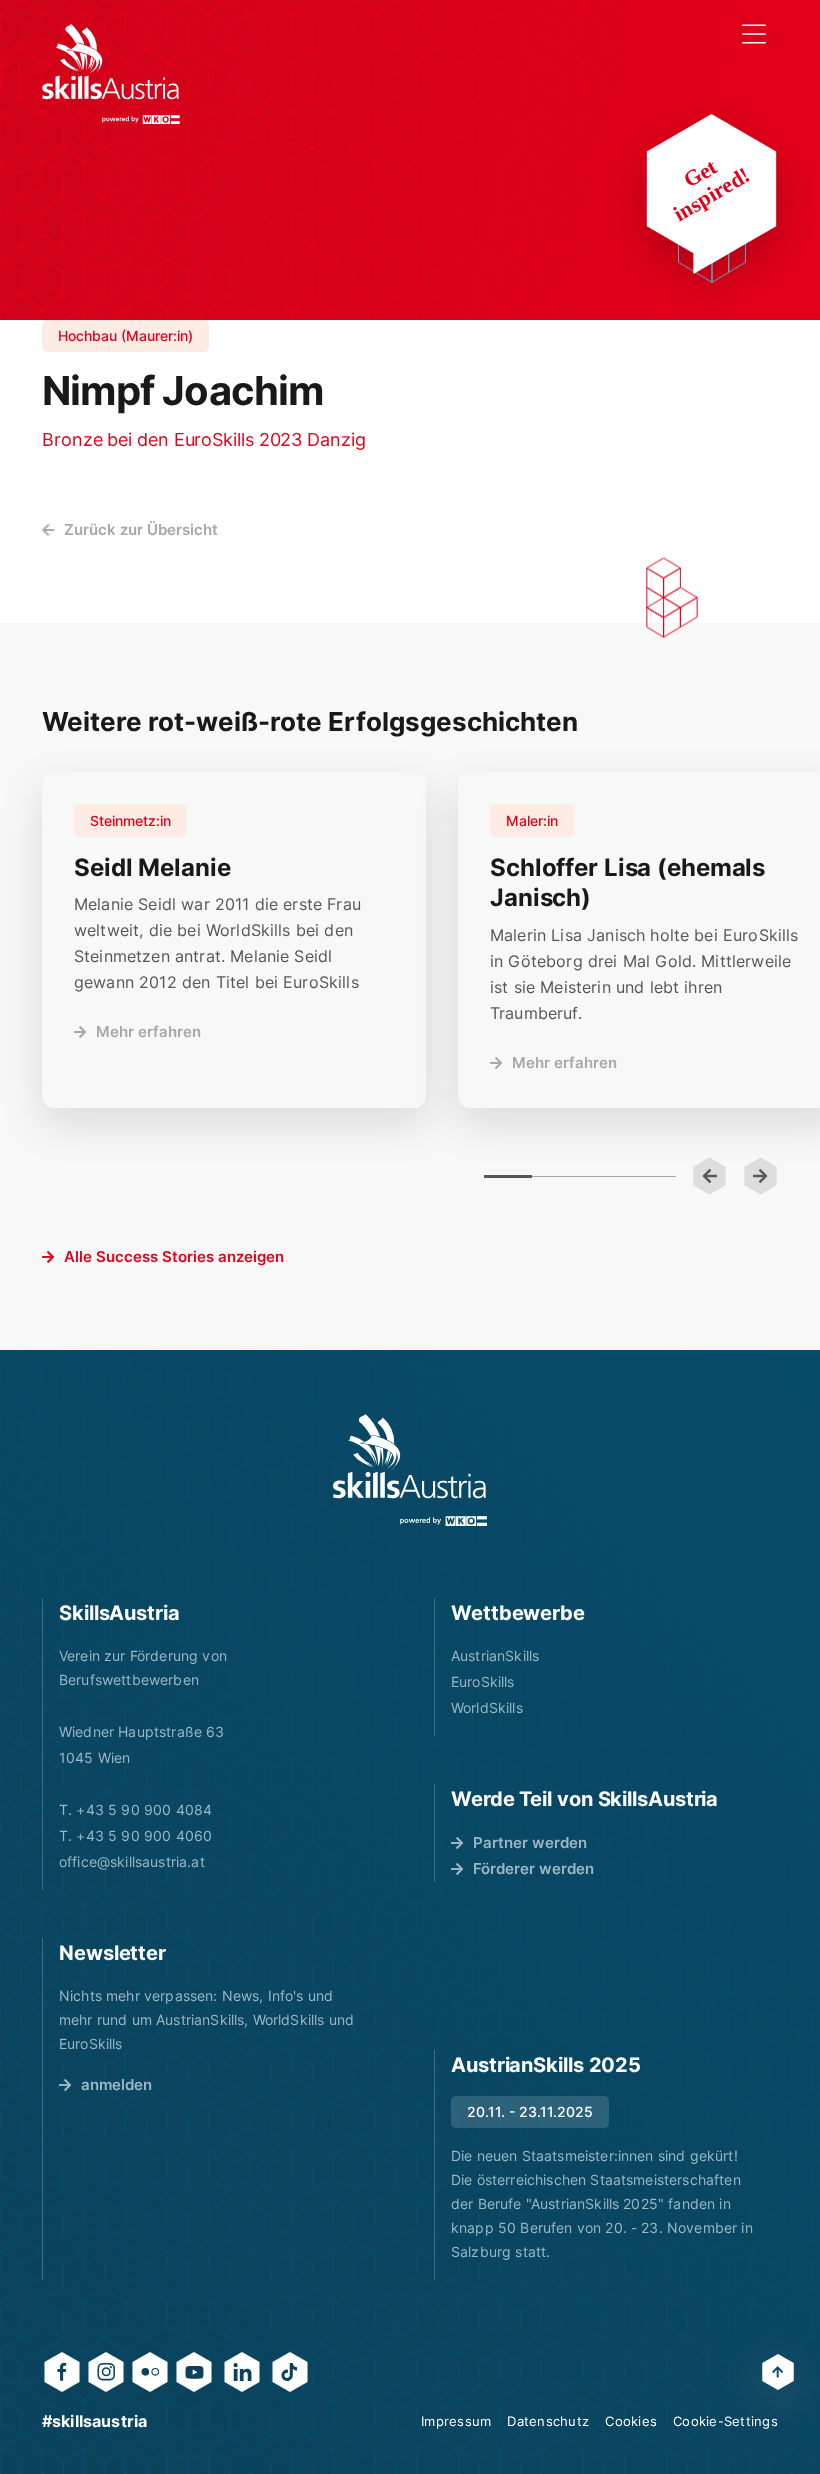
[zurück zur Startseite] (111, 74)
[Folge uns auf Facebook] (62, 2372)
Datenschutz (548, 2421)
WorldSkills (487, 1707)
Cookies (631, 2421)
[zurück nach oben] (778, 2372)
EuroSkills (483, 1681)
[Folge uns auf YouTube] (194, 2372)
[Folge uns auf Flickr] (150, 2372)
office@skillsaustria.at (132, 1861)
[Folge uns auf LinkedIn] (242, 2372)
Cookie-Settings (725, 2421)
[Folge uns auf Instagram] (106, 2372)
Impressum (456, 2421)
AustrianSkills (495, 1655)
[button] (709, 1176)
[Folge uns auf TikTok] (290, 2372)
